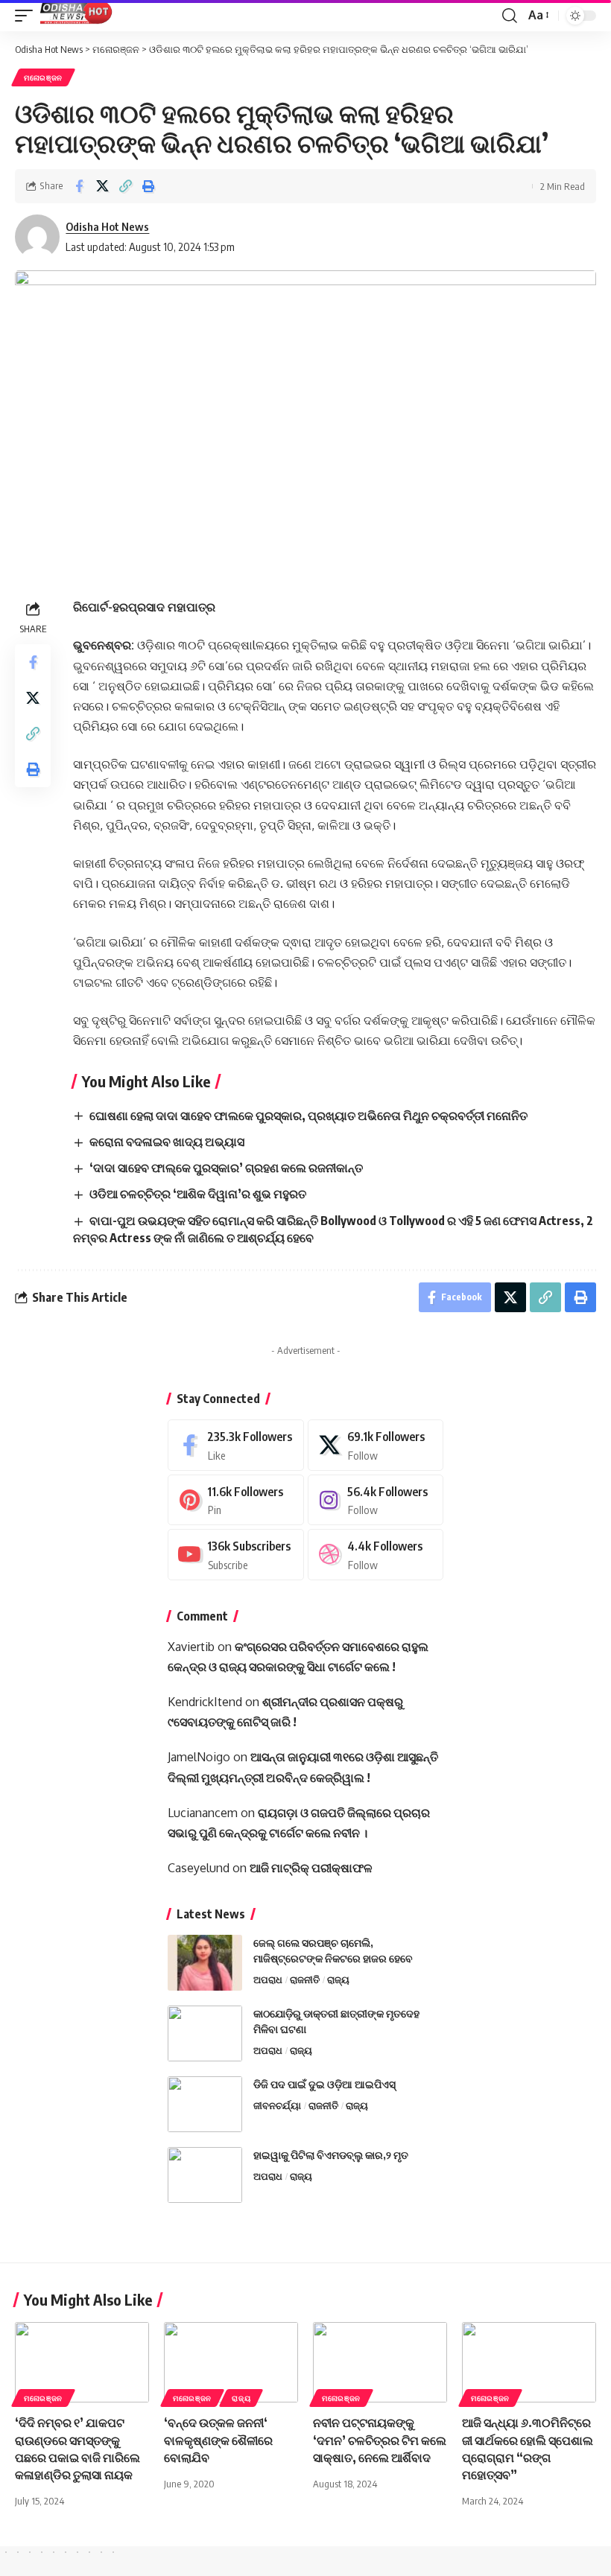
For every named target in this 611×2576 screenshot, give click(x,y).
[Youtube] (236, 1555)
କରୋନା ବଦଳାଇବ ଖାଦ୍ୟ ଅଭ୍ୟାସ (167, 1142)
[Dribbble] (376, 1555)
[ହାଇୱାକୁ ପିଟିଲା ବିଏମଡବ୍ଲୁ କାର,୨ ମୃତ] (205, 2175)
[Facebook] (236, 1445)
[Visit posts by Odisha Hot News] (37, 237)
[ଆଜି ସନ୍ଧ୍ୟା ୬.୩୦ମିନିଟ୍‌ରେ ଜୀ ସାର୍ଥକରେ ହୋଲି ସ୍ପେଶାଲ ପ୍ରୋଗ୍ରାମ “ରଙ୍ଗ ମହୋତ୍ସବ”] (529, 2362)
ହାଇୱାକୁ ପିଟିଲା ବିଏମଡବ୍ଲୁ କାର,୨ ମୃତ (331, 2155)
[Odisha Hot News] (77, 16)
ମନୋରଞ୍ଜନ (43, 77)
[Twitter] (376, 1445)
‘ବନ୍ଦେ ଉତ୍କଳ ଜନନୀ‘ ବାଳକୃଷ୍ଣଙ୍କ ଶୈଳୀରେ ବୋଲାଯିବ (218, 2440)
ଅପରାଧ (268, 1979)
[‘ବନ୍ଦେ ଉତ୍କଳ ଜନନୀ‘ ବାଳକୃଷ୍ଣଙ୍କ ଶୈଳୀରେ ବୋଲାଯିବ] (231, 2362)
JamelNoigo (199, 1757)
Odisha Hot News (107, 226)
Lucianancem (203, 1813)
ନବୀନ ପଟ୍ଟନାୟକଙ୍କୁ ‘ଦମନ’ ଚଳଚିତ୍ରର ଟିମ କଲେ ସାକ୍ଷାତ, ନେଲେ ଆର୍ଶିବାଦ (380, 2440)
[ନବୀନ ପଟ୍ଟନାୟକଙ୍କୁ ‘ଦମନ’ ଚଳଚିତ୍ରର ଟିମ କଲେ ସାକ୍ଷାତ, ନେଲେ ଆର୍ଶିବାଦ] (380, 2362)
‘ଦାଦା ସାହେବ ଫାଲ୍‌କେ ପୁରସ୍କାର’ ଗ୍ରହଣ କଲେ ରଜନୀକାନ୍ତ (226, 1168)
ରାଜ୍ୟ (338, 1979)
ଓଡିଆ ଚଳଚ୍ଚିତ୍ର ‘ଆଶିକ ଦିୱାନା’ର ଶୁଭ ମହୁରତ (198, 1194)
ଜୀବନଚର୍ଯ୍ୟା (277, 2105)
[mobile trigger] (28, 16)
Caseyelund (199, 1868)
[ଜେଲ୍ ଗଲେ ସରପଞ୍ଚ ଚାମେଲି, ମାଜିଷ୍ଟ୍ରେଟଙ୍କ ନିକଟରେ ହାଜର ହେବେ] (205, 1963)
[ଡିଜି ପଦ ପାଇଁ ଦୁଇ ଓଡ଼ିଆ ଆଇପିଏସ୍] (205, 2104)
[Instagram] (376, 1500)
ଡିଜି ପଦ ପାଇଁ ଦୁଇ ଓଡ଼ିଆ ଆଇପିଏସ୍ (325, 2084)
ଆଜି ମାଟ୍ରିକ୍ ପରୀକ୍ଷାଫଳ (311, 1868)
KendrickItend (205, 1702)
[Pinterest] (236, 1500)
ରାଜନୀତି (305, 1979)
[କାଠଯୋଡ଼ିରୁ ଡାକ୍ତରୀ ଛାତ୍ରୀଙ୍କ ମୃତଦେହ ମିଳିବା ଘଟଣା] (205, 2033)
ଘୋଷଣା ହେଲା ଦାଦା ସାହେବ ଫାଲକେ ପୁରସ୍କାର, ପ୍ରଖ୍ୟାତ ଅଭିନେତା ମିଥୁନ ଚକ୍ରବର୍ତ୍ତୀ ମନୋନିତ (308, 1116)
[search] (510, 16)
